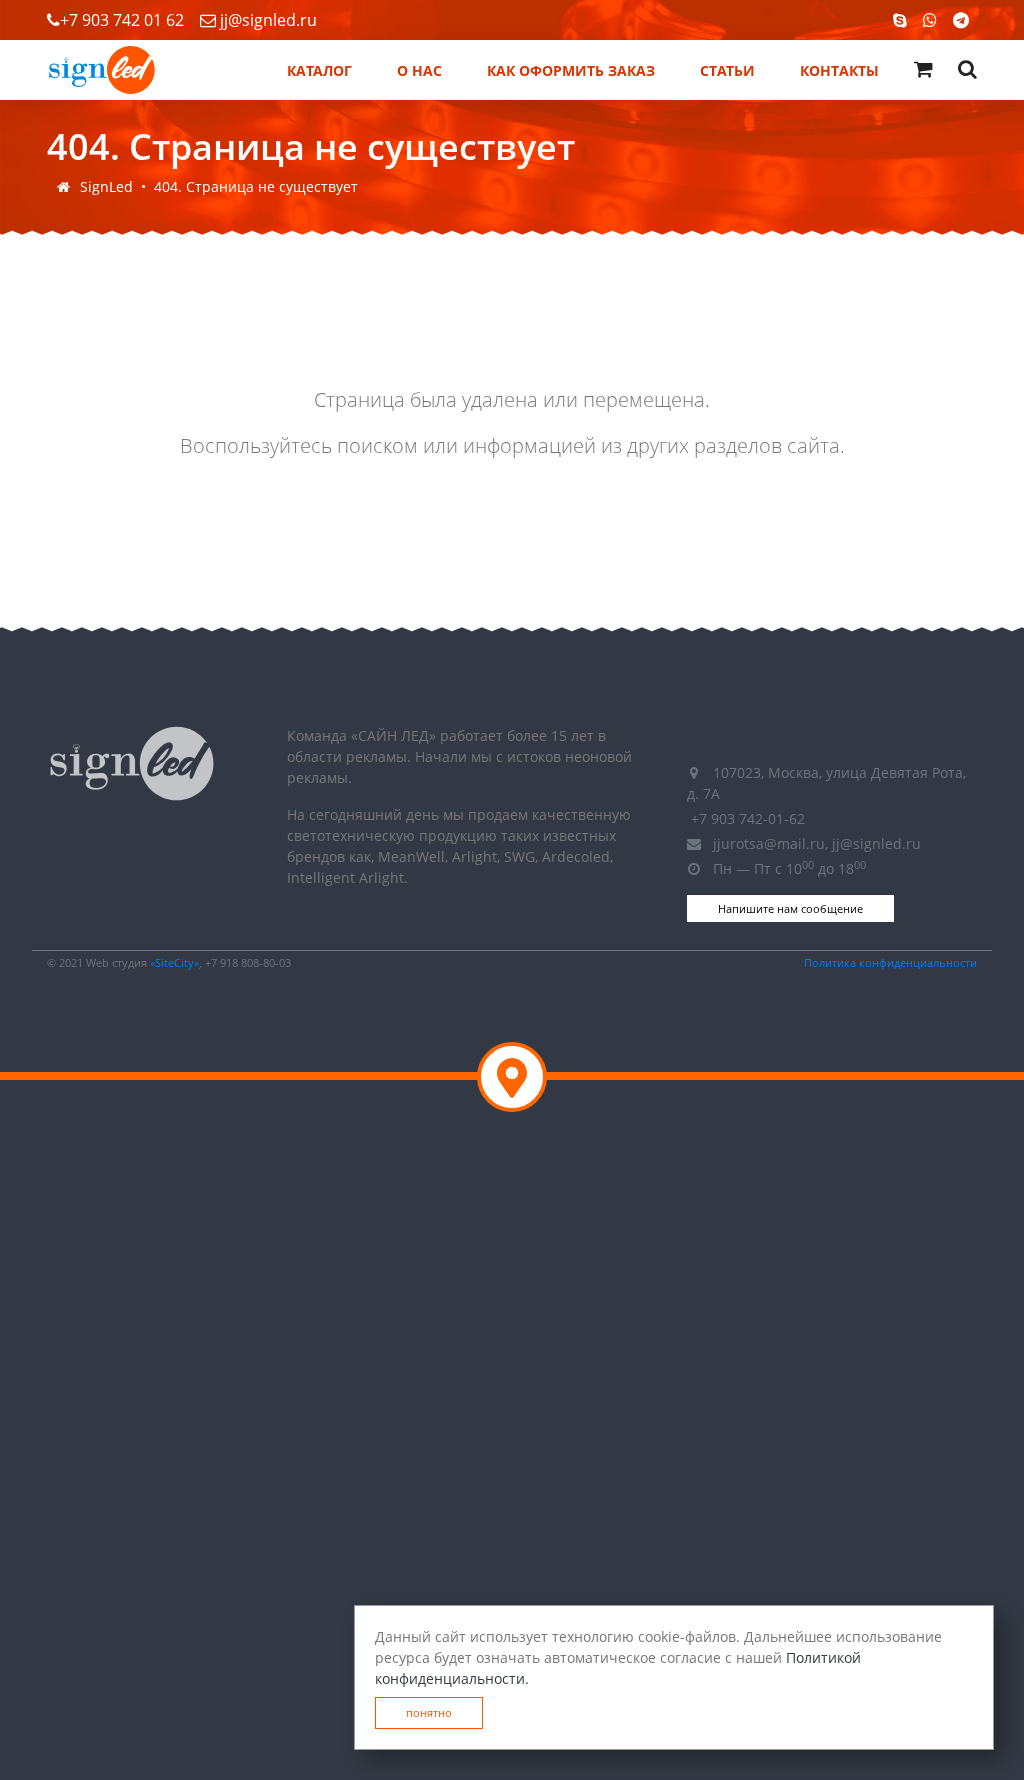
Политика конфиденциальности (890, 962)
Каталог (319, 70)
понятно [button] (429, 1712)
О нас (419, 70)
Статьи (727, 70)
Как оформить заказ (571, 70)
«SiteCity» (174, 962)
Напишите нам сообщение (790, 908)
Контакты (839, 70)
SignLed (106, 186)
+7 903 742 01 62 (122, 20)
